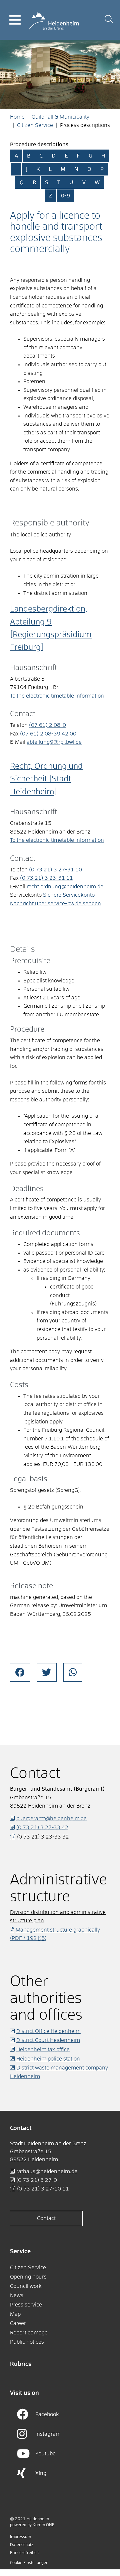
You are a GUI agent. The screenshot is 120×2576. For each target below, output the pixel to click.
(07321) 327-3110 (55, 870)
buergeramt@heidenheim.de (51, 1819)
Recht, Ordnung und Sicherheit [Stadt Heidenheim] (46, 779)
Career (18, 2323)
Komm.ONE (43, 2525)
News (17, 2296)
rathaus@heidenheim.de (47, 2172)
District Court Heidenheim (48, 2040)
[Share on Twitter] (47, 1672)
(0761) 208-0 (47, 725)
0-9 (65, 196)
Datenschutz (22, 2545)
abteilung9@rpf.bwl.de (54, 742)
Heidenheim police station (48, 2059)
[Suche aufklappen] (109, 20)
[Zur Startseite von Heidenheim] (54, 20)
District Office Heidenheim (48, 2031)
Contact (46, 2218)
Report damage (29, 2333)
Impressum (20, 2537)
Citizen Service (35, 125)
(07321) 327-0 (37, 2180)
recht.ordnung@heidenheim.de (65, 887)
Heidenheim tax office (43, 2050)
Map (15, 2314)
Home (17, 117)
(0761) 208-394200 (48, 734)
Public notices (27, 2342)
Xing (41, 2473)
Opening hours (28, 2277)
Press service (26, 2305)
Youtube (45, 2454)
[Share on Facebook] (20, 1672)
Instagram (48, 2434)
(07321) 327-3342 (42, 1828)
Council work (26, 2286)
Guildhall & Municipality (60, 117)
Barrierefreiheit (24, 2553)
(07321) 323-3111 (46, 878)
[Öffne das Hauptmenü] (15, 20)
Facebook (47, 2414)
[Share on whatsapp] (73, 1672)
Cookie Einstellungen (29, 2563)
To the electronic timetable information (57, 696)
